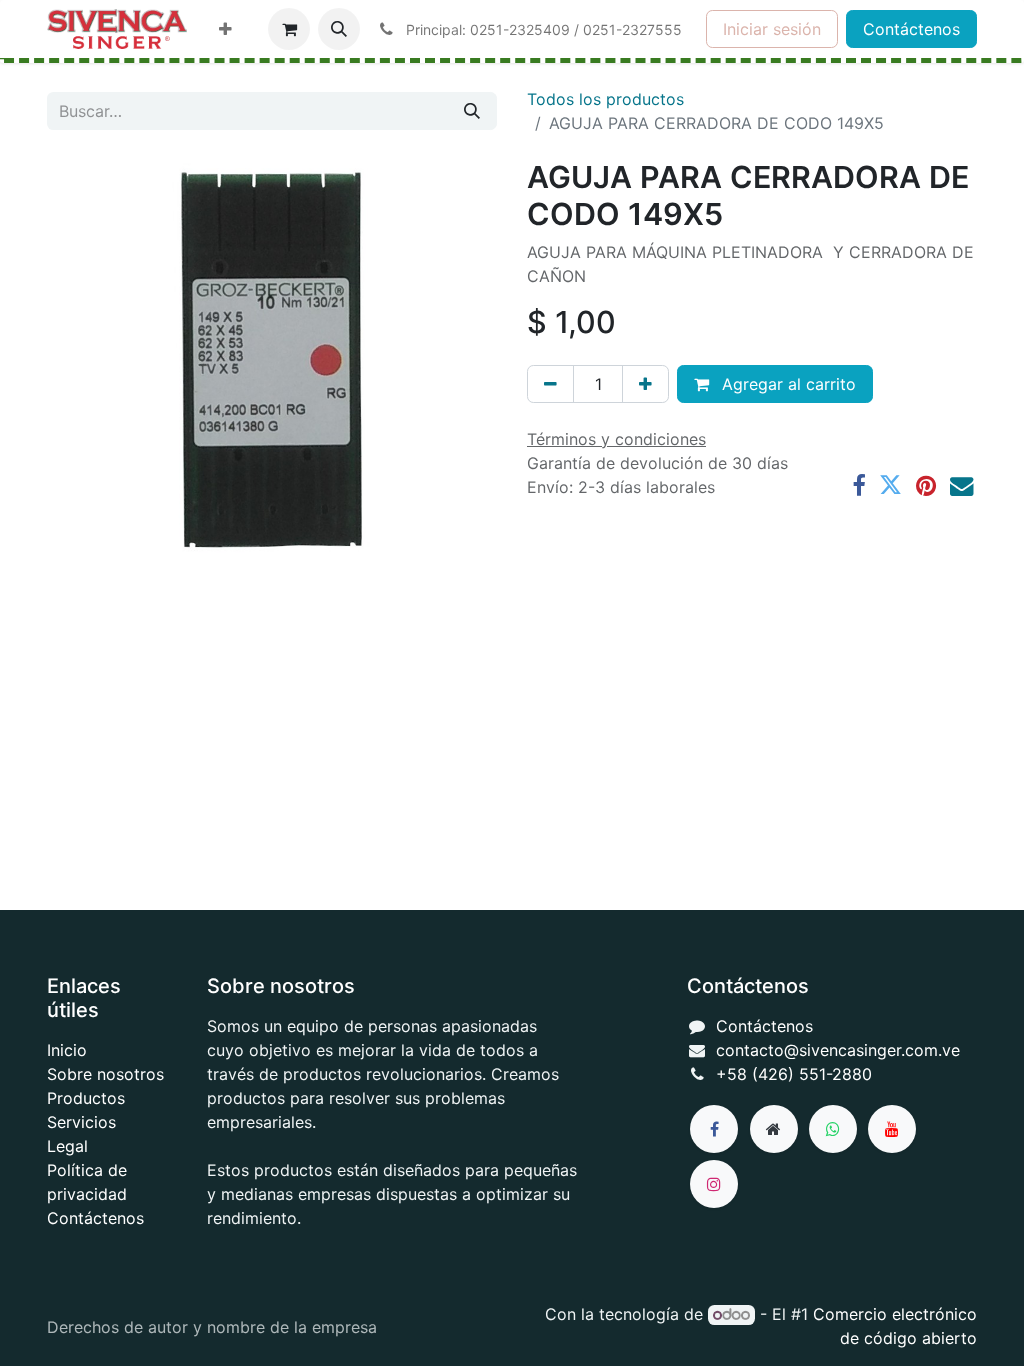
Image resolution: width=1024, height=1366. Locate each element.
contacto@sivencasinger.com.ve (838, 1050)
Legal (67, 1146)
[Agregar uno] (645, 384)
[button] (339, 29)
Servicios (81, 1122)
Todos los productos (605, 99)
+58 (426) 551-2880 (794, 1074)
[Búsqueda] (472, 111)
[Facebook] (858, 485)
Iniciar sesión (772, 29)
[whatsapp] (833, 1129)
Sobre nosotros (105, 1074)
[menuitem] (225, 29)
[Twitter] (890, 485)
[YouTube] (892, 1129)
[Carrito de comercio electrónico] (289, 29)
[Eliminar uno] (550, 384)
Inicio (67, 1050)
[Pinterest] (926, 485)
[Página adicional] (774, 1129)
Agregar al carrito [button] (786, 384)
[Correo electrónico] (961, 485)
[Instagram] (714, 1184)
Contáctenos (911, 29)
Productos (86, 1098)
